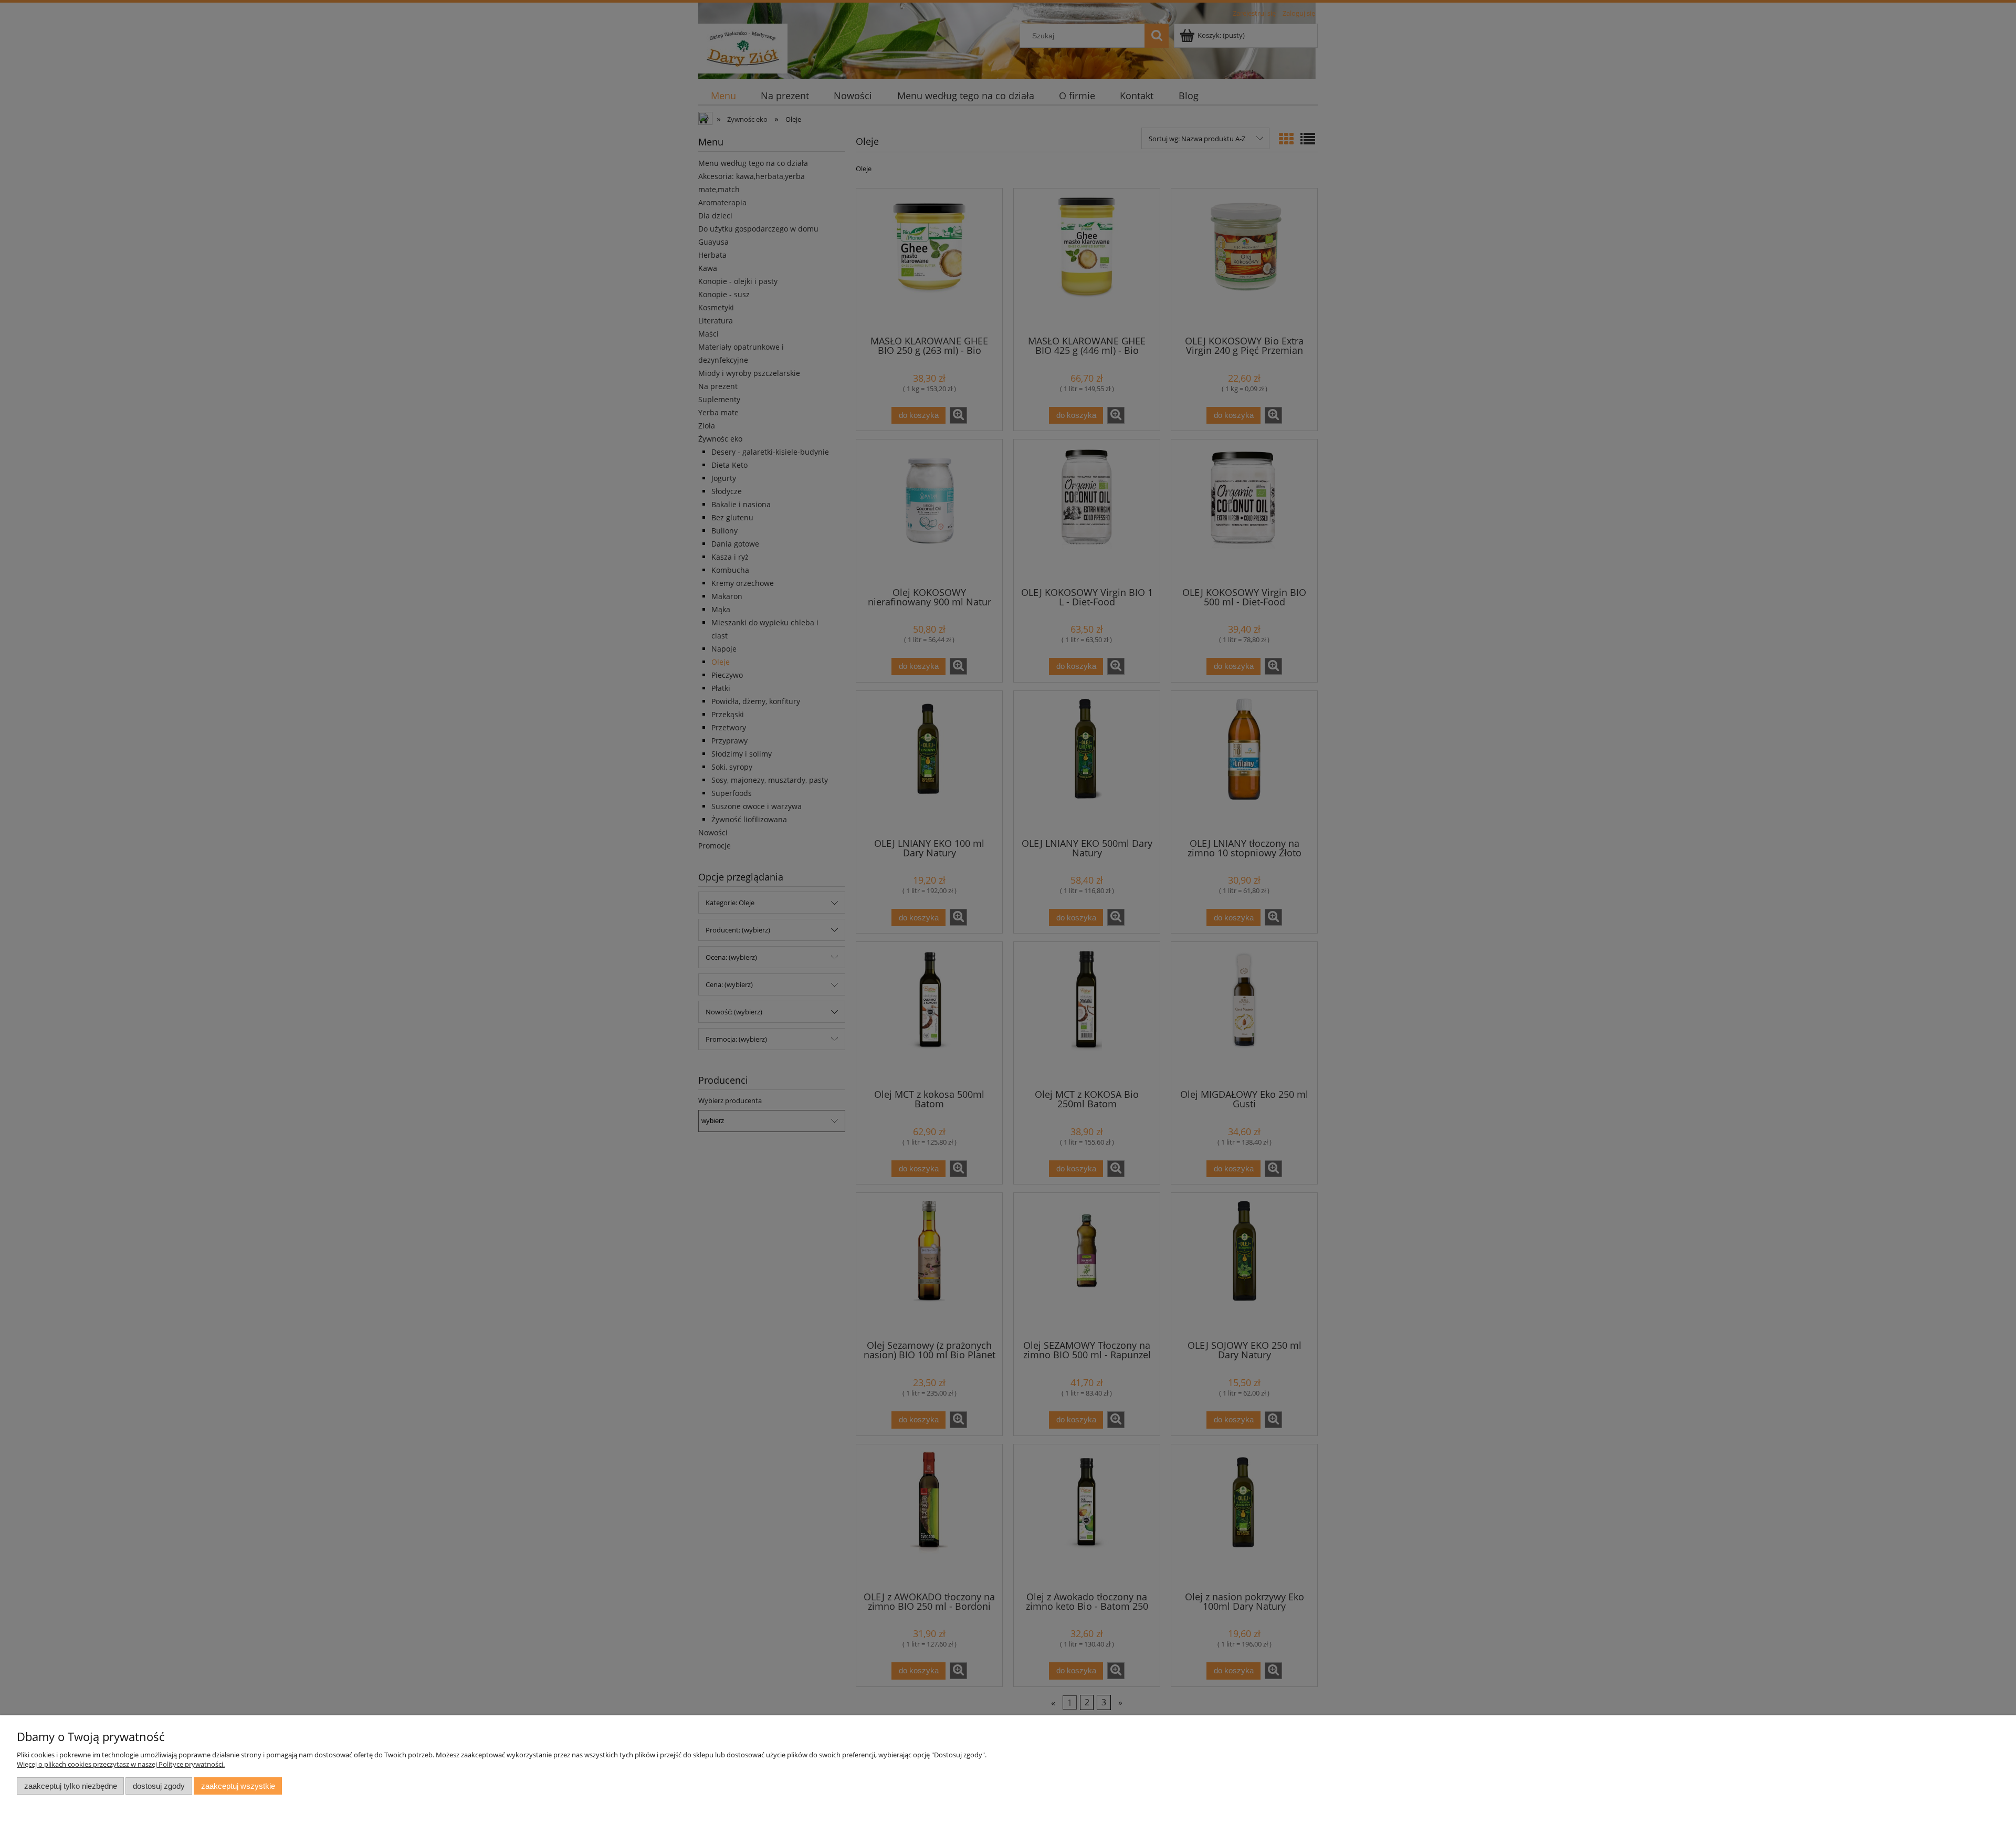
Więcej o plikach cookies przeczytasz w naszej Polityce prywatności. (121, 1764)
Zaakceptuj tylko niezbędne (71, 1786)
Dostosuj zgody (159, 1786)
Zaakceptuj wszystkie (238, 1786)
